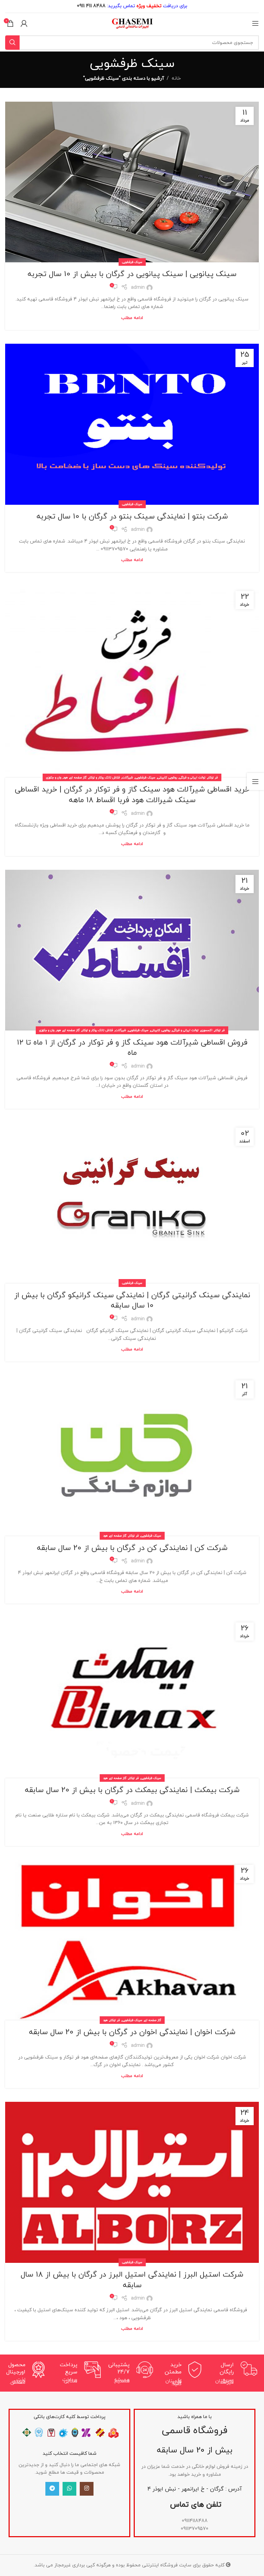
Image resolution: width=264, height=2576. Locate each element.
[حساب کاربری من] (24, 23)
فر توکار (213, 778)
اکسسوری (207, 1030)
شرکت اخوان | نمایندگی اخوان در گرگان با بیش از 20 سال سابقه (132, 2032)
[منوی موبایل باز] (255, 23)
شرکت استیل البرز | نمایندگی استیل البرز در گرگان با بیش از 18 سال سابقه (132, 2280)
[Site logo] (132, 23)
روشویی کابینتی (167, 778)
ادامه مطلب (132, 318)
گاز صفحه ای (78, 778)
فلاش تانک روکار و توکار (104, 778)
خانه (176, 78)
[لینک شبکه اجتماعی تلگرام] (52, 2488)
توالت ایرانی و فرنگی (192, 778)
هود (65, 778)
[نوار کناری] (255, 782)
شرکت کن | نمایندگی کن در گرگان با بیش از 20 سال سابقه (132, 1548)
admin (138, 288)
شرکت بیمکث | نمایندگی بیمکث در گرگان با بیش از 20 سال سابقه (132, 1790)
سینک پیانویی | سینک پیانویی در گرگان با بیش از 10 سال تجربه (132, 274)
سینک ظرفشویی (132, 262)
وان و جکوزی (54, 778)
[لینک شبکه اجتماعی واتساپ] (69, 2488)
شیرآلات (128, 778)
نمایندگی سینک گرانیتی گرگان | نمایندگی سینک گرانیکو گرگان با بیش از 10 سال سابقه (132, 1301)
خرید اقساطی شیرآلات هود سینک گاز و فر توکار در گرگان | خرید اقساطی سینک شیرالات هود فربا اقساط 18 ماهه (132, 795)
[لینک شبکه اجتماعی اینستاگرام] (87, 2488)
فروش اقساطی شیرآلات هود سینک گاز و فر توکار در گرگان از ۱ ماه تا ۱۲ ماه (132, 1048)
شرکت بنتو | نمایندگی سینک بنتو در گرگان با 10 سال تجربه (132, 517)
